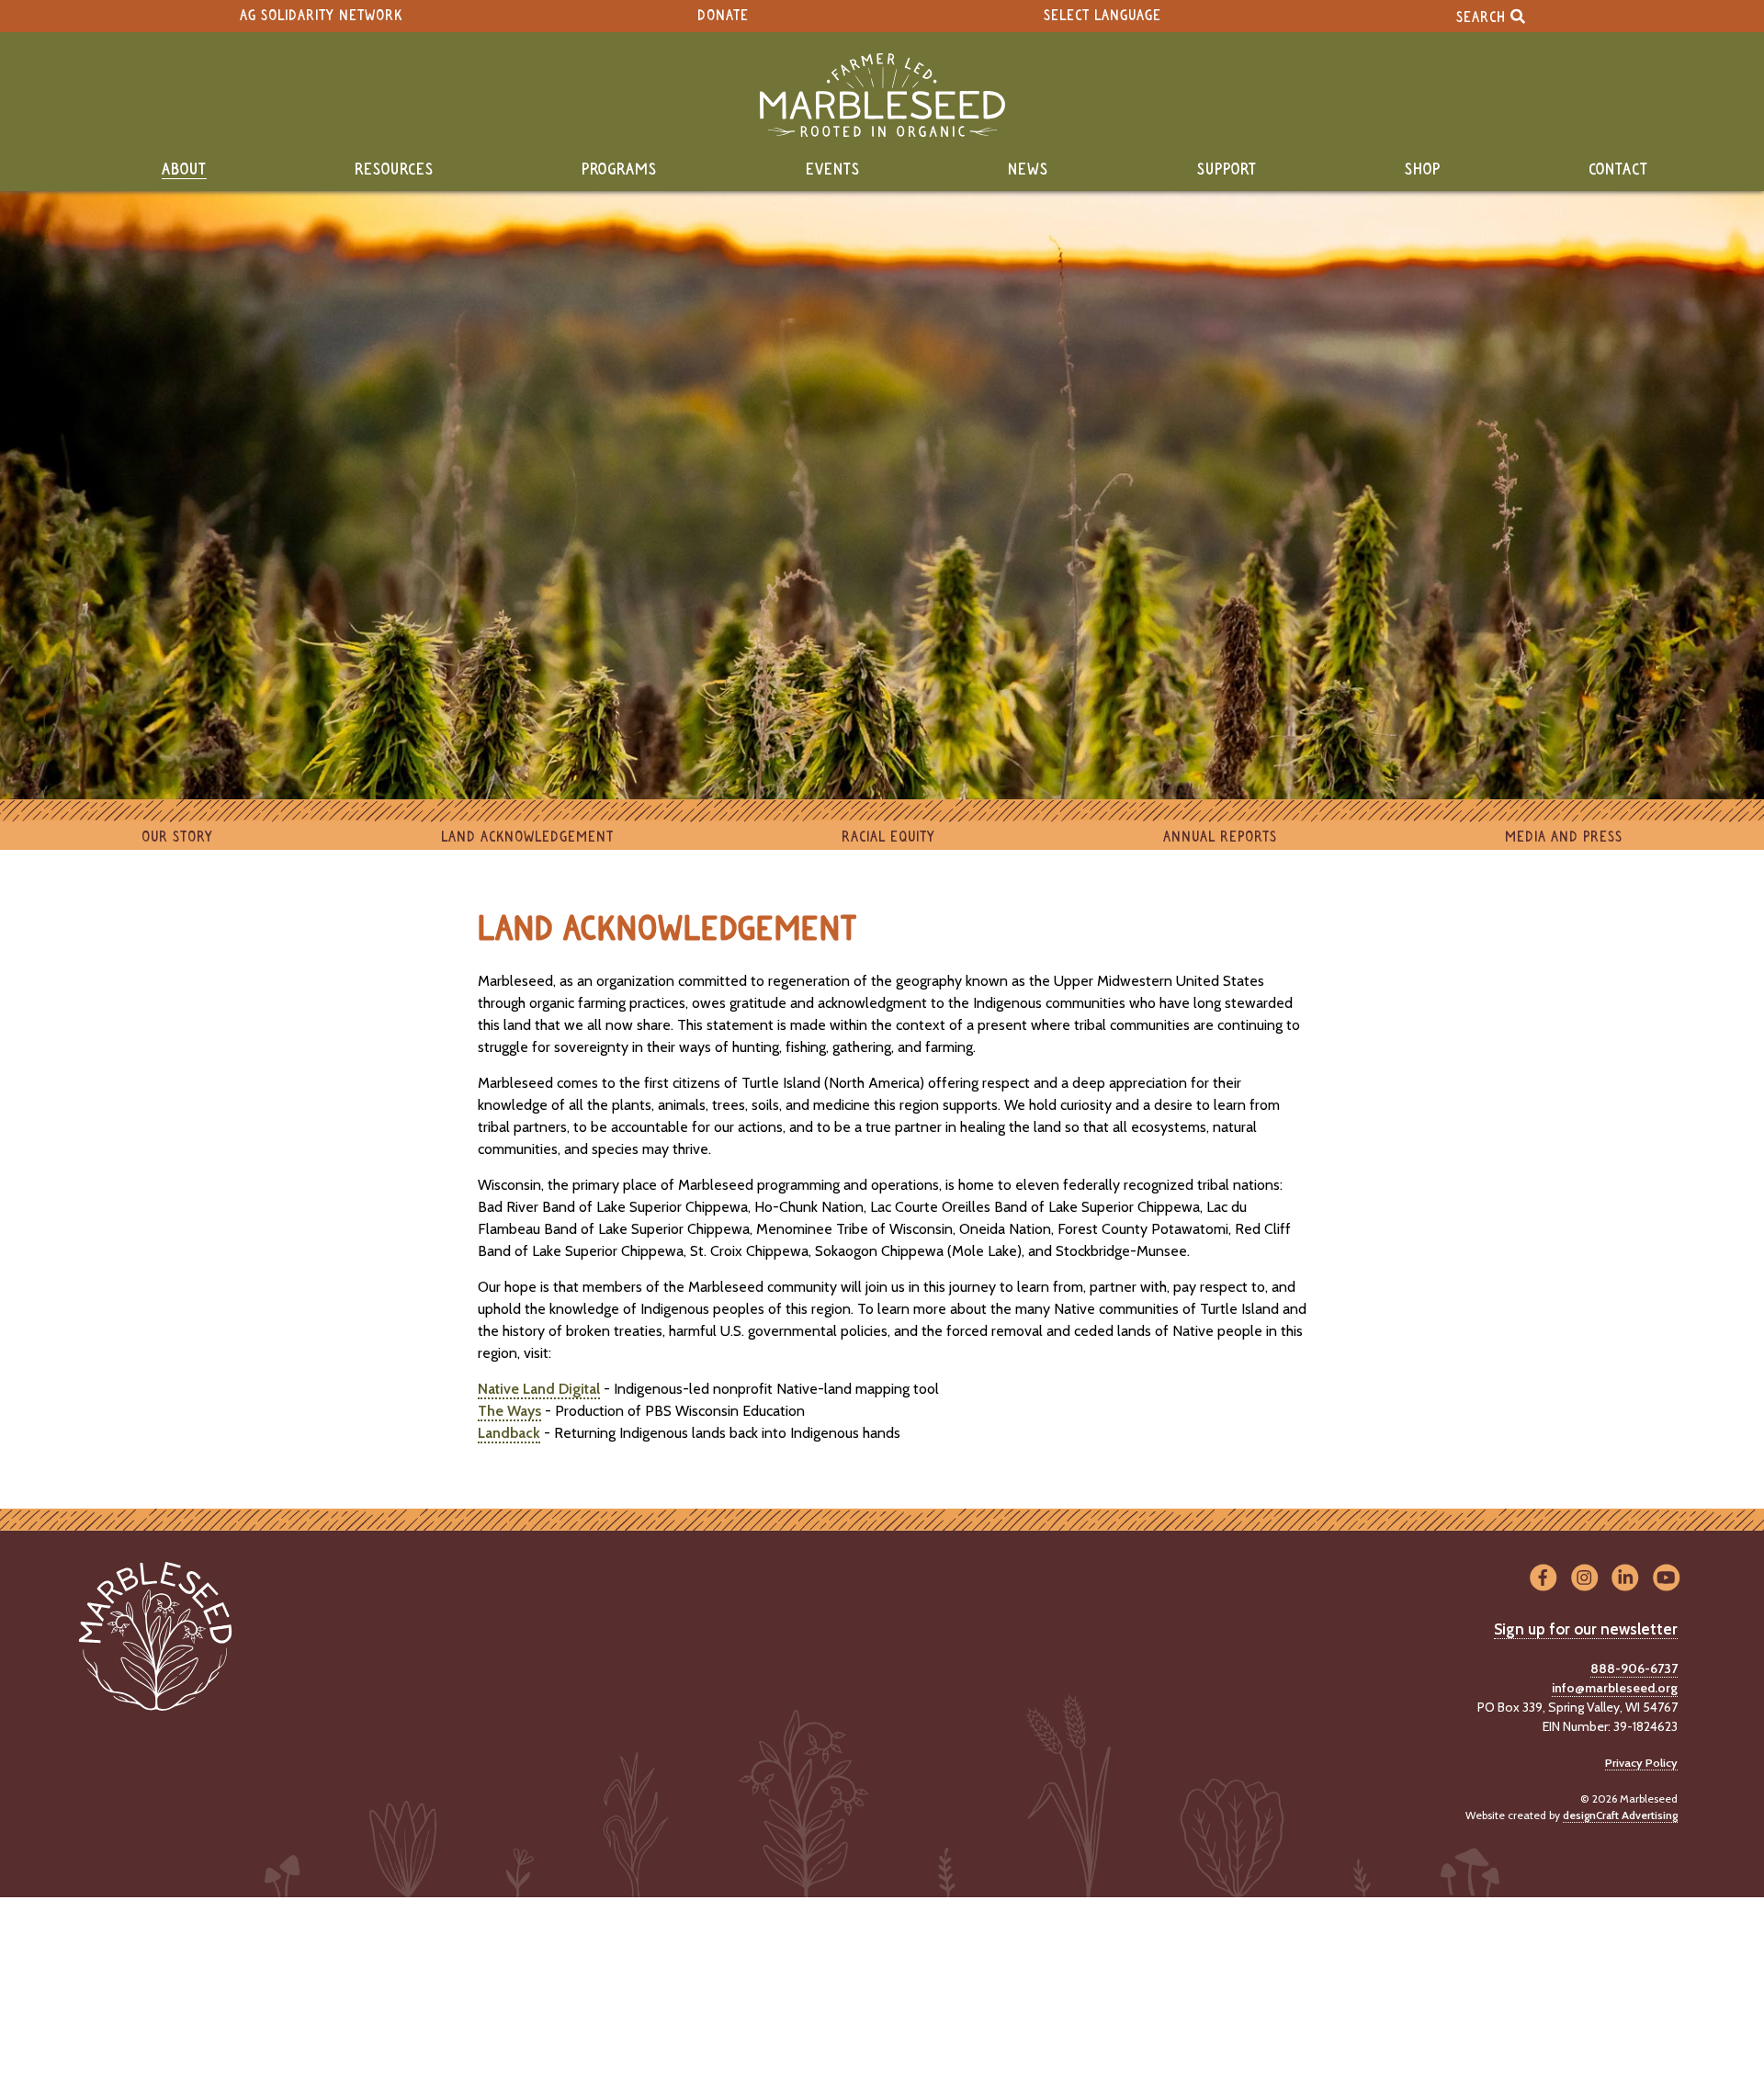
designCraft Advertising (1620, 1815)
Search (1483, 17)
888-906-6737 (1634, 1668)
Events (833, 170)
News (1028, 170)
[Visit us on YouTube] (1666, 1579)
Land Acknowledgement (527, 837)
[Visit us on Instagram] (1584, 1579)
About (184, 170)
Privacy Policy (1641, 1763)
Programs (619, 170)
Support (1227, 170)
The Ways (509, 1411)
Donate (723, 16)
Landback (509, 1433)
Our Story (177, 837)
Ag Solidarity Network (321, 16)
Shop (1423, 170)
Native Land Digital (539, 1389)
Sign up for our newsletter (1586, 1629)
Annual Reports (1220, 837)
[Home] (882, 95)
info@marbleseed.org (1615, 1688)
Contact (1618, 170)
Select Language (1102, 16)
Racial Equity (888, 837)
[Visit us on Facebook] (1543, 1579)
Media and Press (1564, 837)
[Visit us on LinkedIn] (1626, 1579)
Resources (394, 170)
